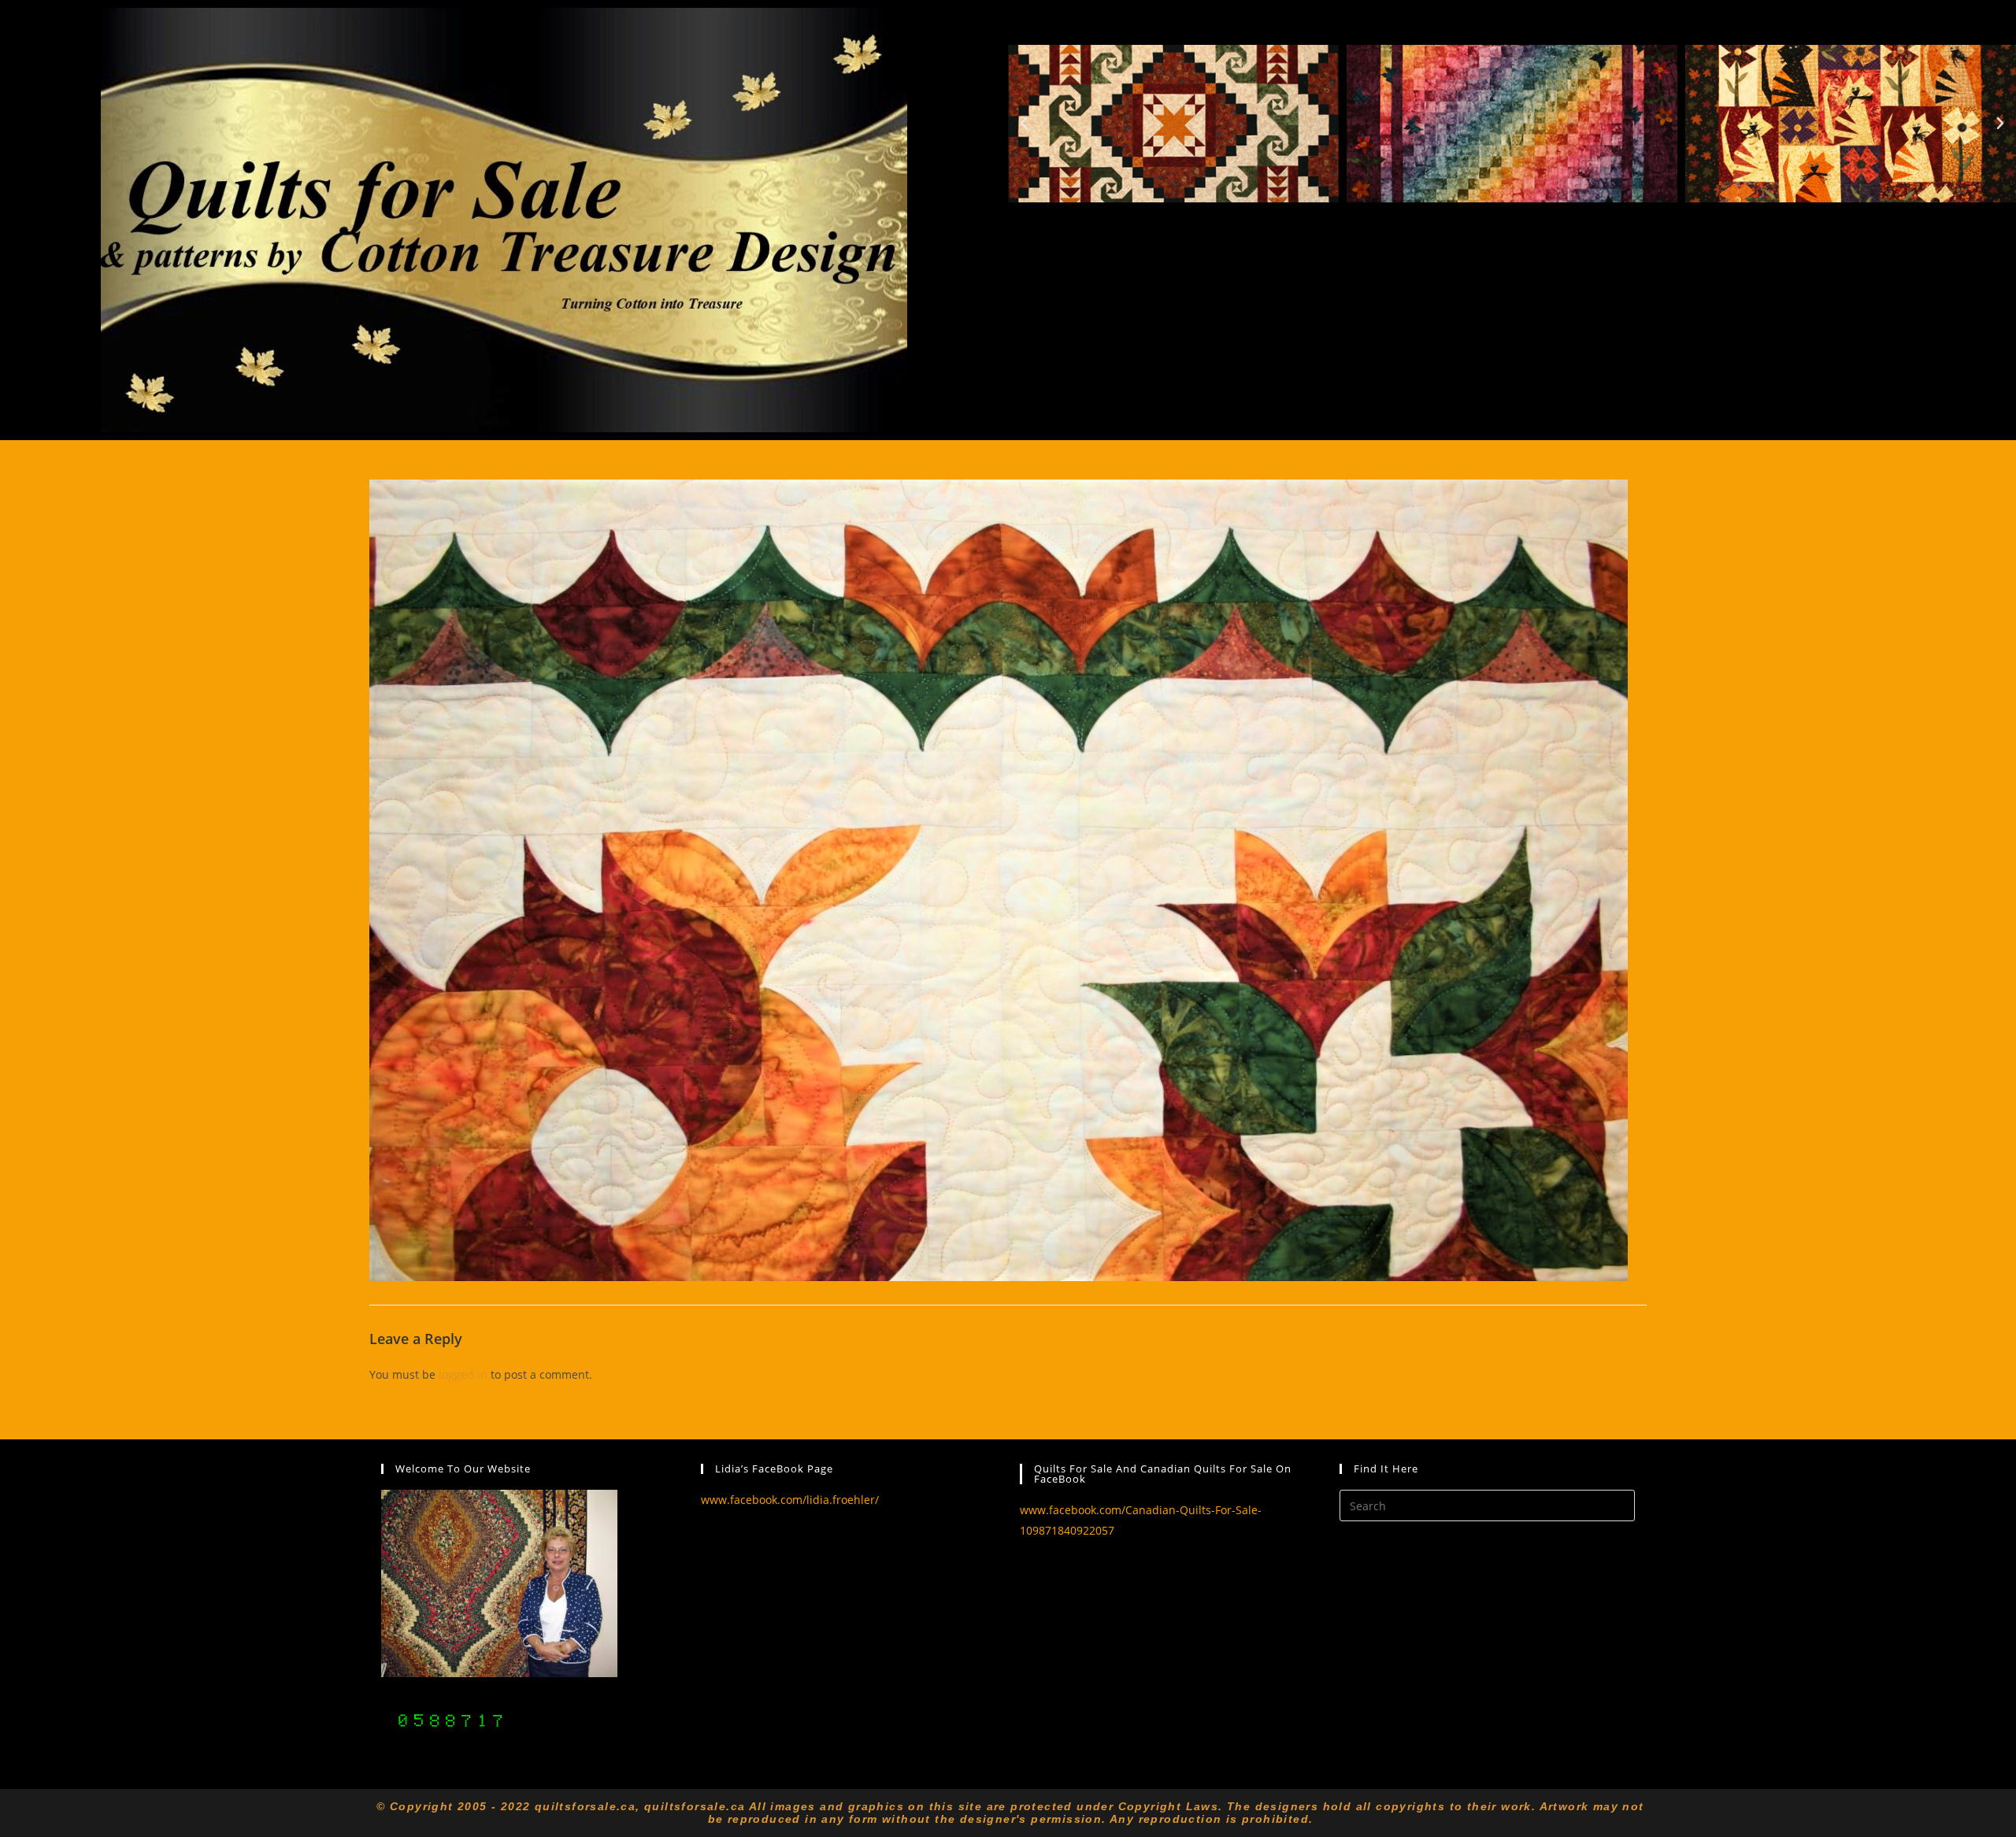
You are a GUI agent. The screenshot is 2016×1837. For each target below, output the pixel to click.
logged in (463, 1374)
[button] (1024, 124)
